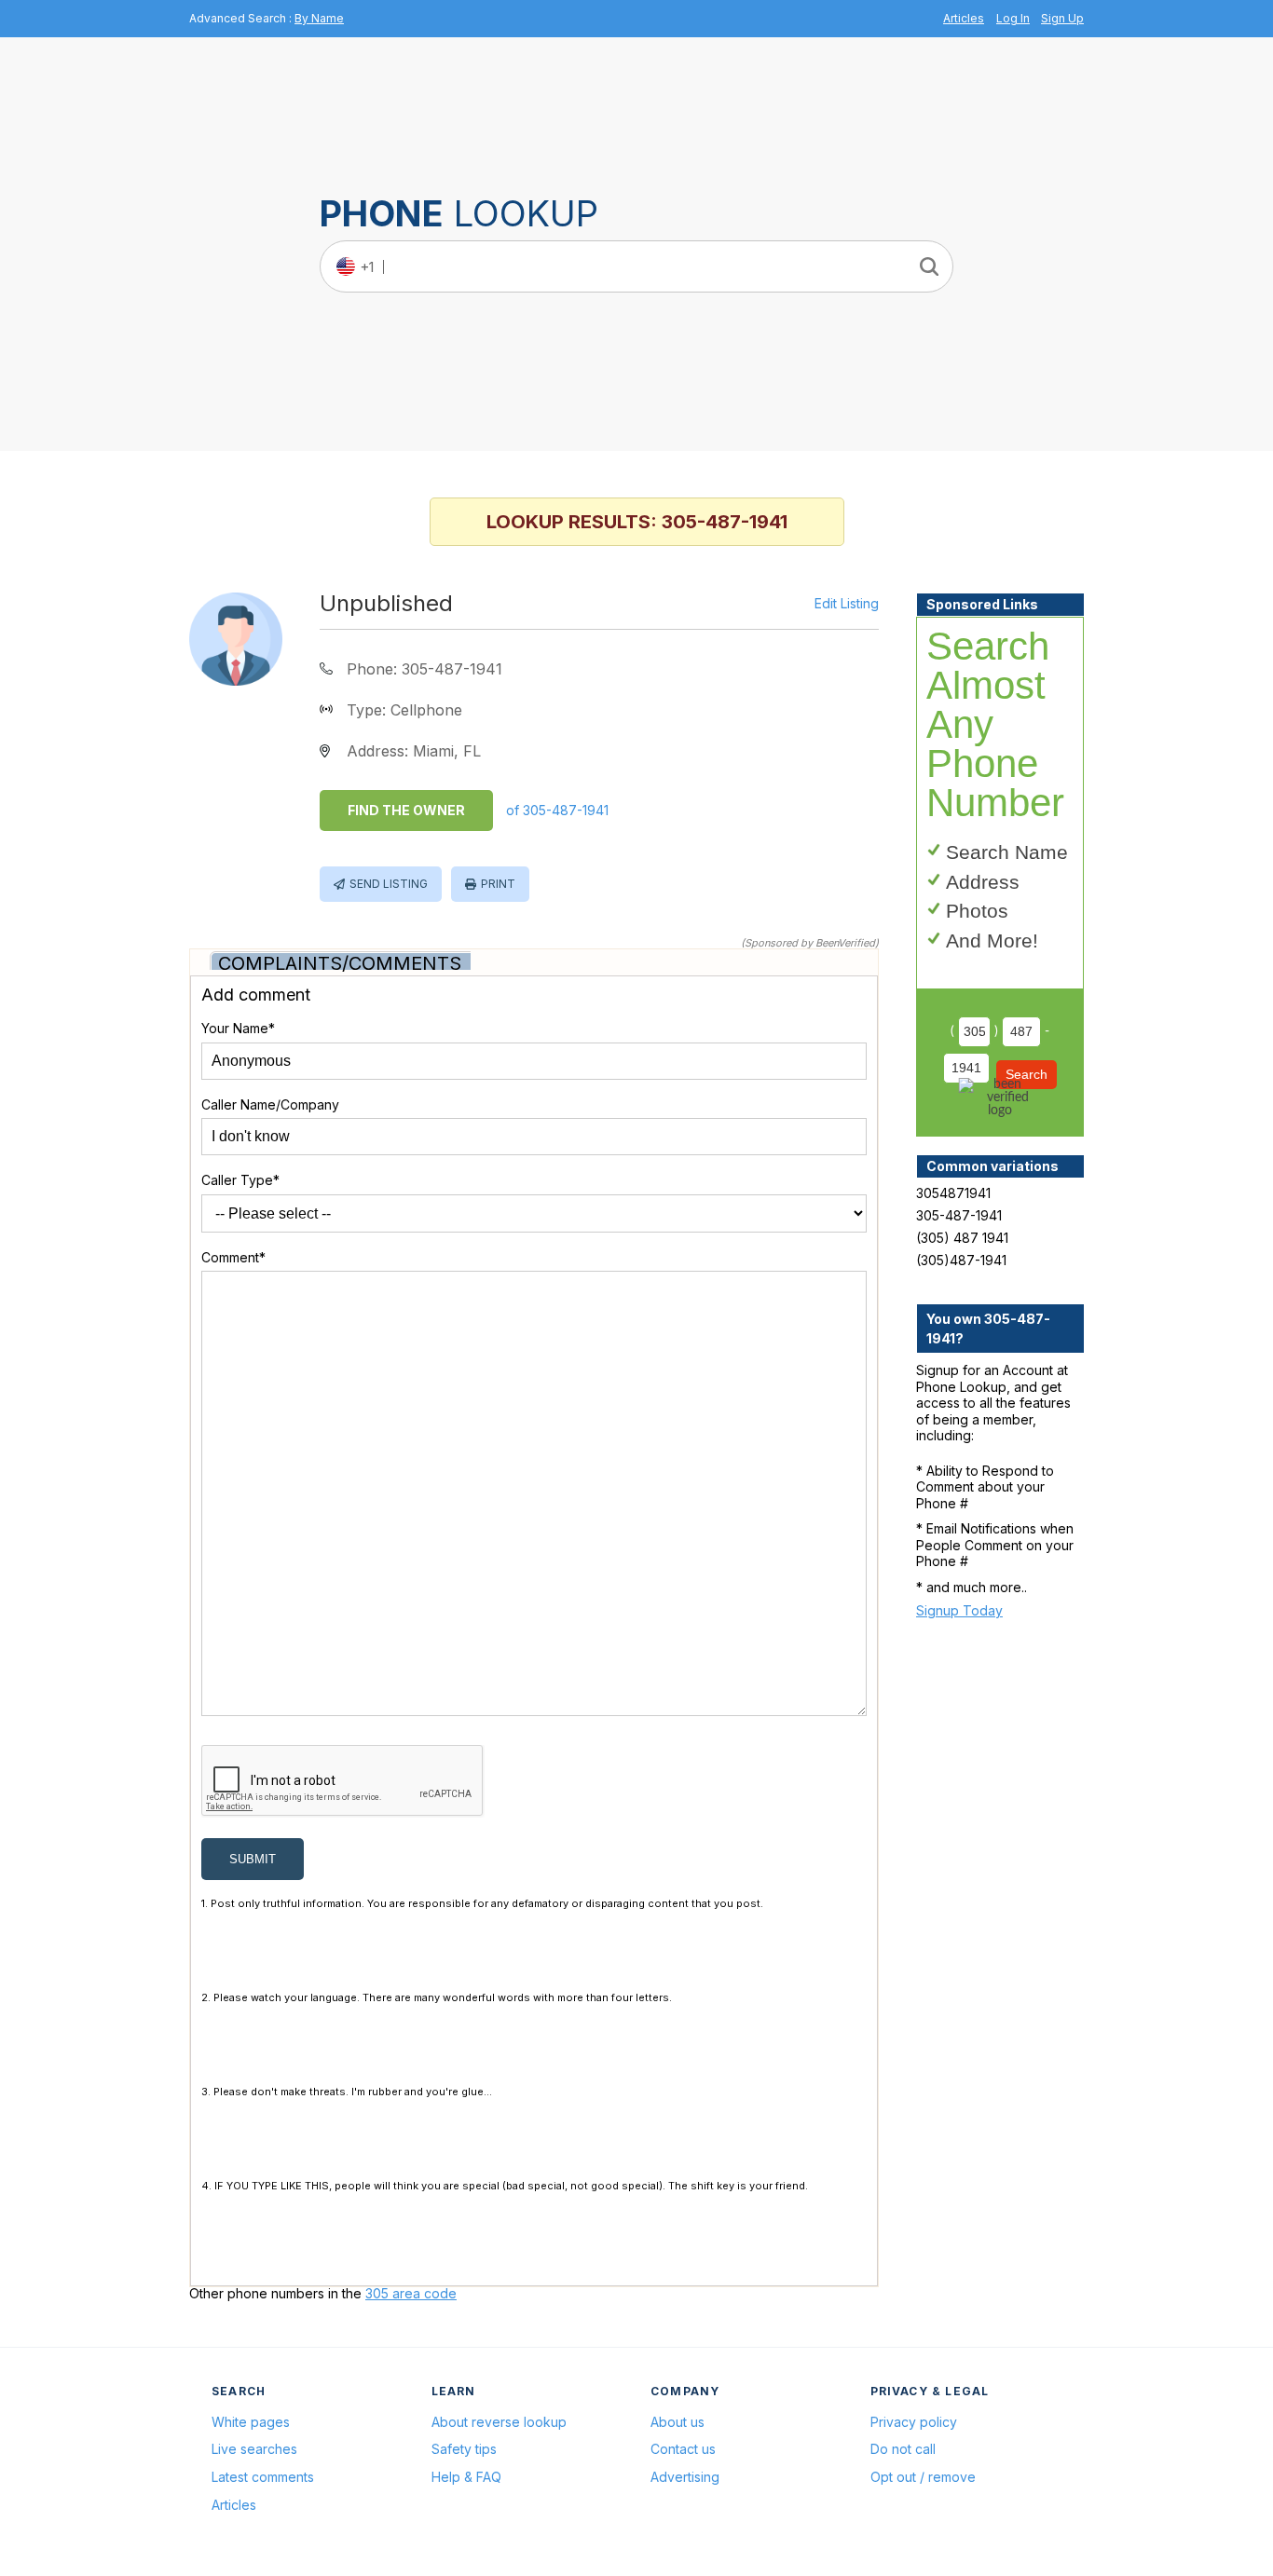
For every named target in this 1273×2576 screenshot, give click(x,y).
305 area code (411, 2293)
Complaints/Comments (340, 963)
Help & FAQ (466, 2477)
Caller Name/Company (270, 1104)
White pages (251, 2422)
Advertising (685, 2477)
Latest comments (263, 2477)
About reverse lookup (499, 2422)
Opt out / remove (923, 2477)
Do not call (903, 2449)
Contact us (683, 2449)
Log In (1013, 18)
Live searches (254, 2449)
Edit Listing (847, 604)
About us (678, 2422)
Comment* (233, 1257)
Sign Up (1062, 18)
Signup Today (959, 1610)
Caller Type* (240, 1180)
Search (1027, 1074)
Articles (964, 18)
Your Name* (238, 1028)
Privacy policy (914, 2422)
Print (498, 884)
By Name (319, 18)
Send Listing (389, 884)
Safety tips (464, 2449)
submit (253, 1859)
